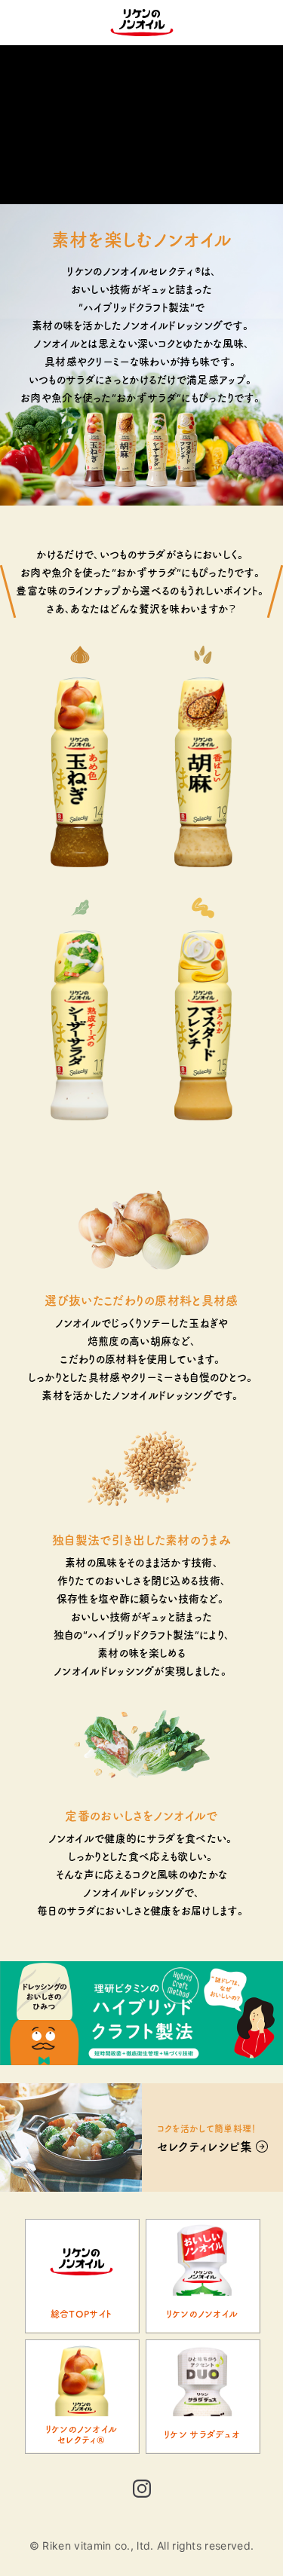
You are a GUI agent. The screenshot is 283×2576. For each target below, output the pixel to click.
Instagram (142, 2492)
